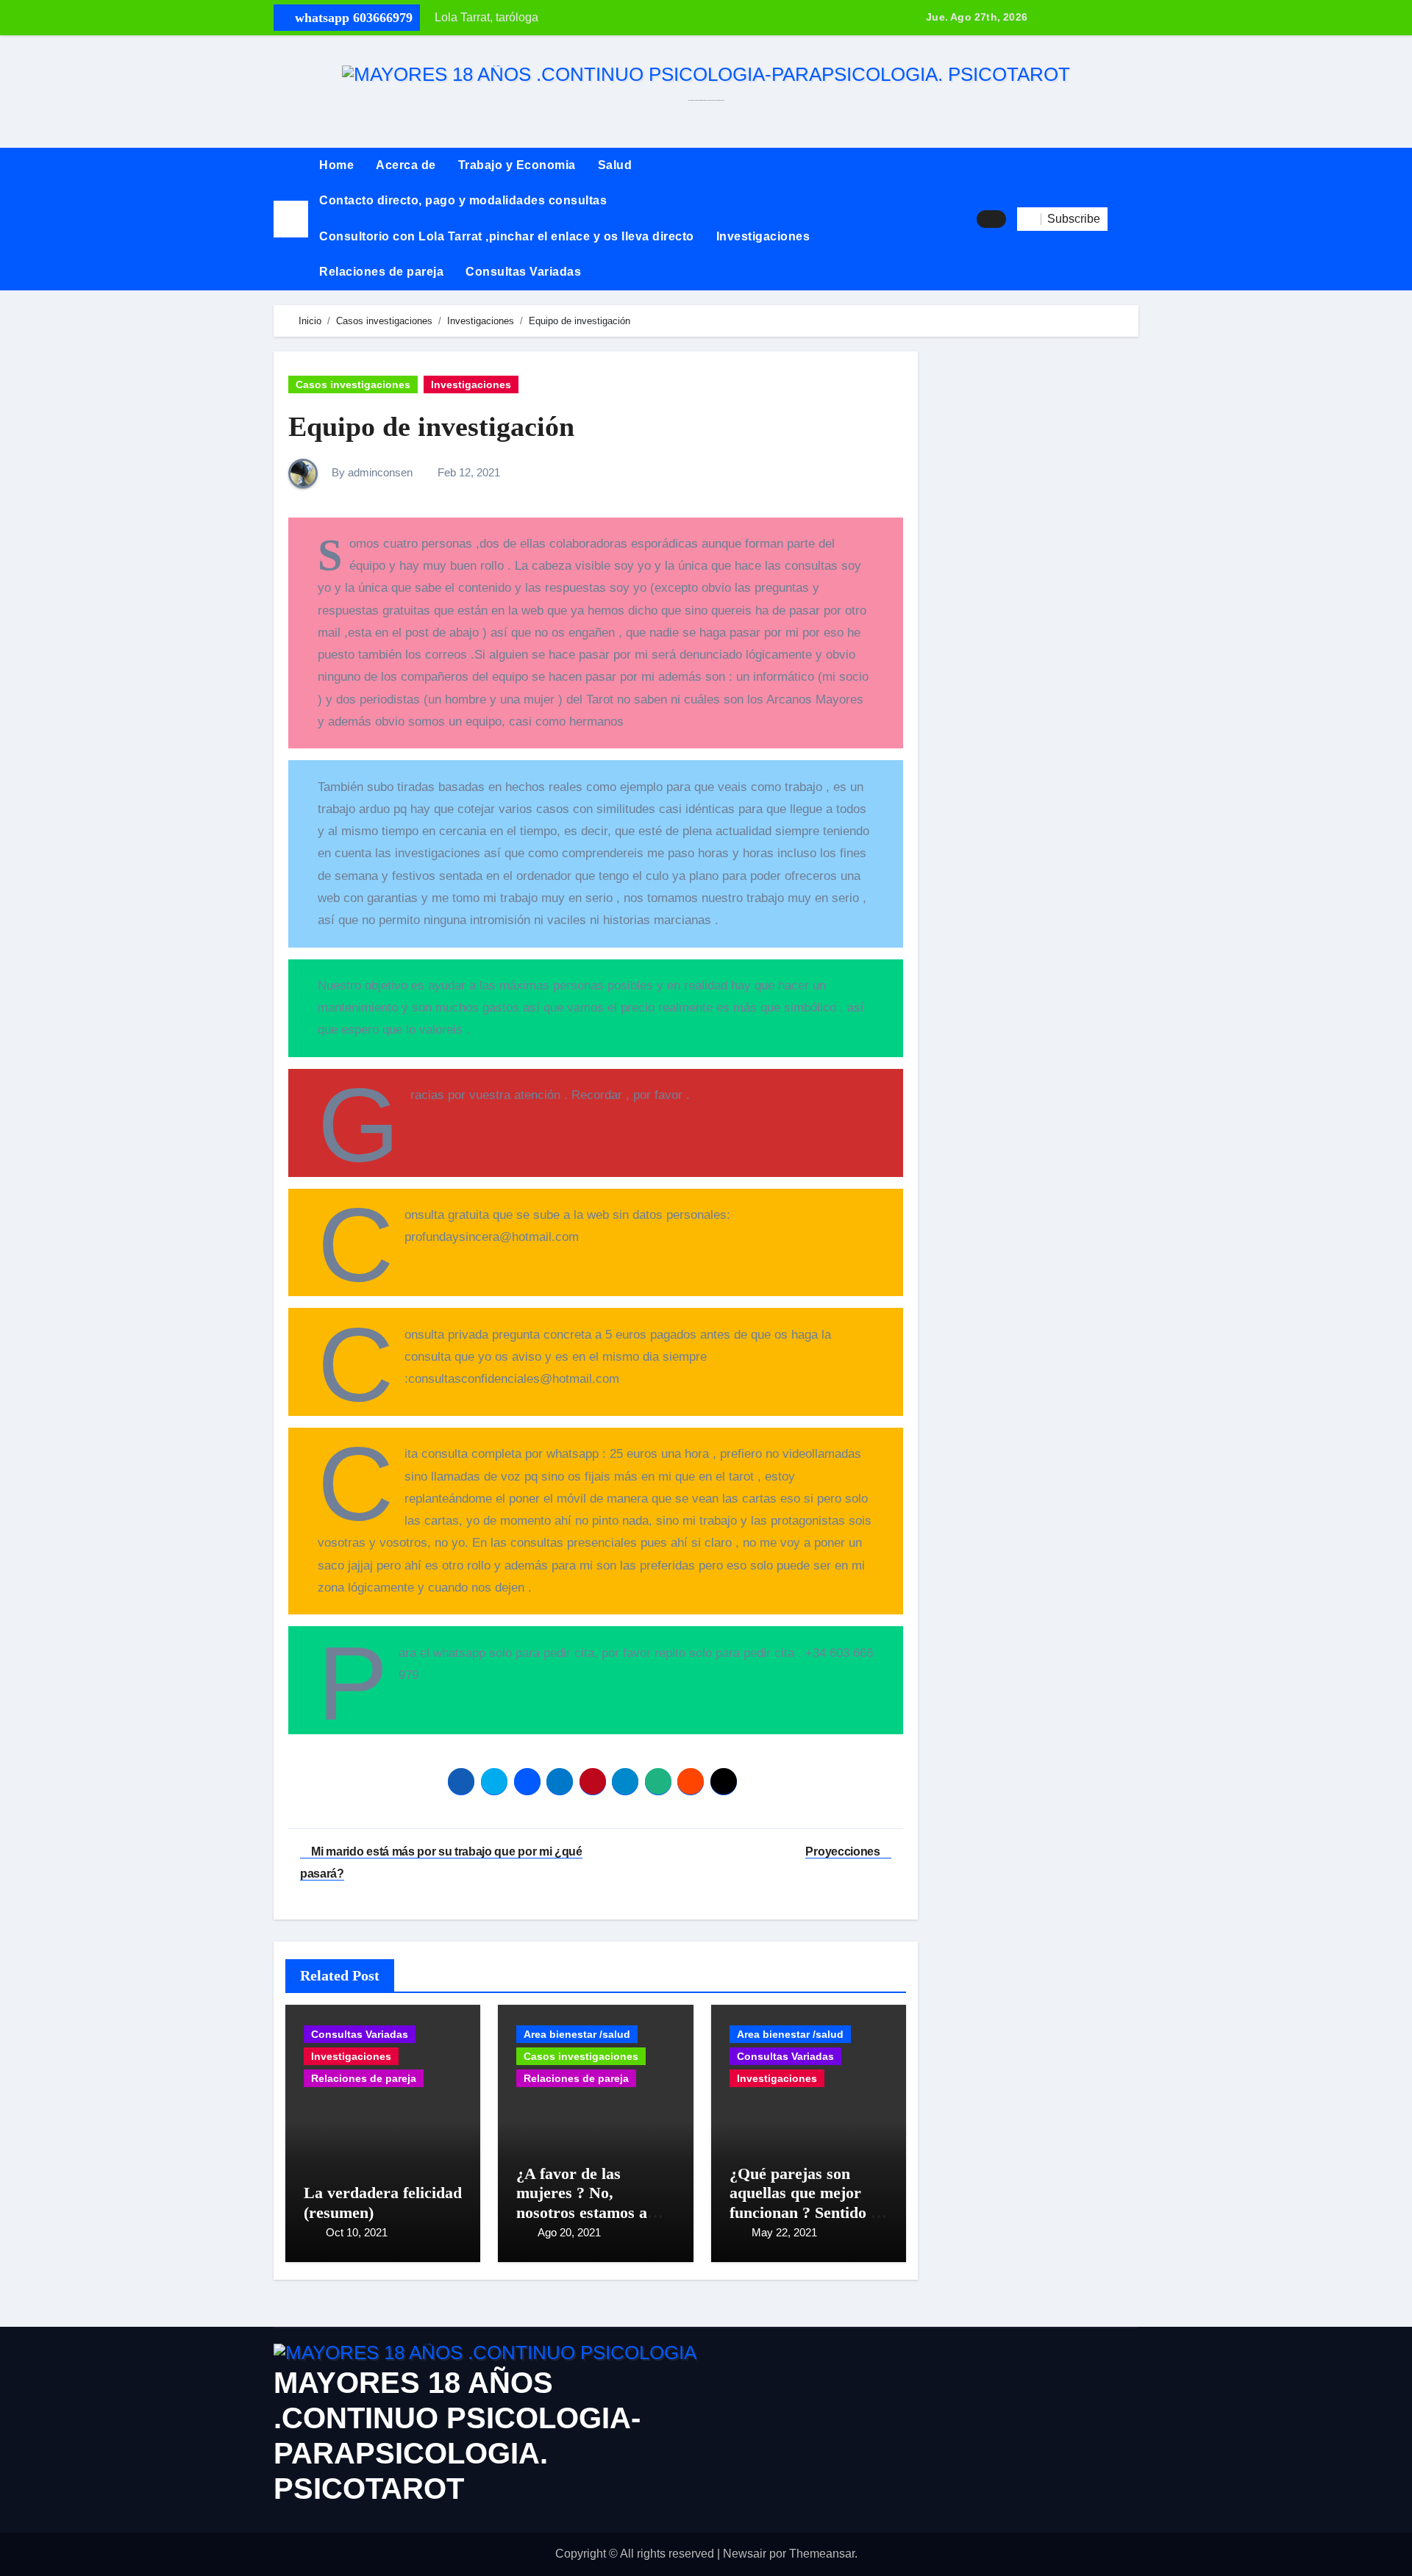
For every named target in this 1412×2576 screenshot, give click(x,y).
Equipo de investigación (431, 426)
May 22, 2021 (784, 2232)
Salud (615, 165)
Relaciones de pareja (381, 272)
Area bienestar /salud (577, 2034)
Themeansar (822, 2554)
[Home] (291, 219)
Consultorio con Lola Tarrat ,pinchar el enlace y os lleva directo (507, 236)
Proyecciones (844, 1851)
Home (336, 165)
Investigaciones (763, 236)
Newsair (745, 2554)
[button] (1123, 219)
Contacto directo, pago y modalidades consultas (463, 200)
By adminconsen (371, 472)
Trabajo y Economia (517, 165)
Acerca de (406, 165)
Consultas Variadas (523, 272)
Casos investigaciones (353, 384)
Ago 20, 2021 (569, 2232)
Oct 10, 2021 (357, 2232)
